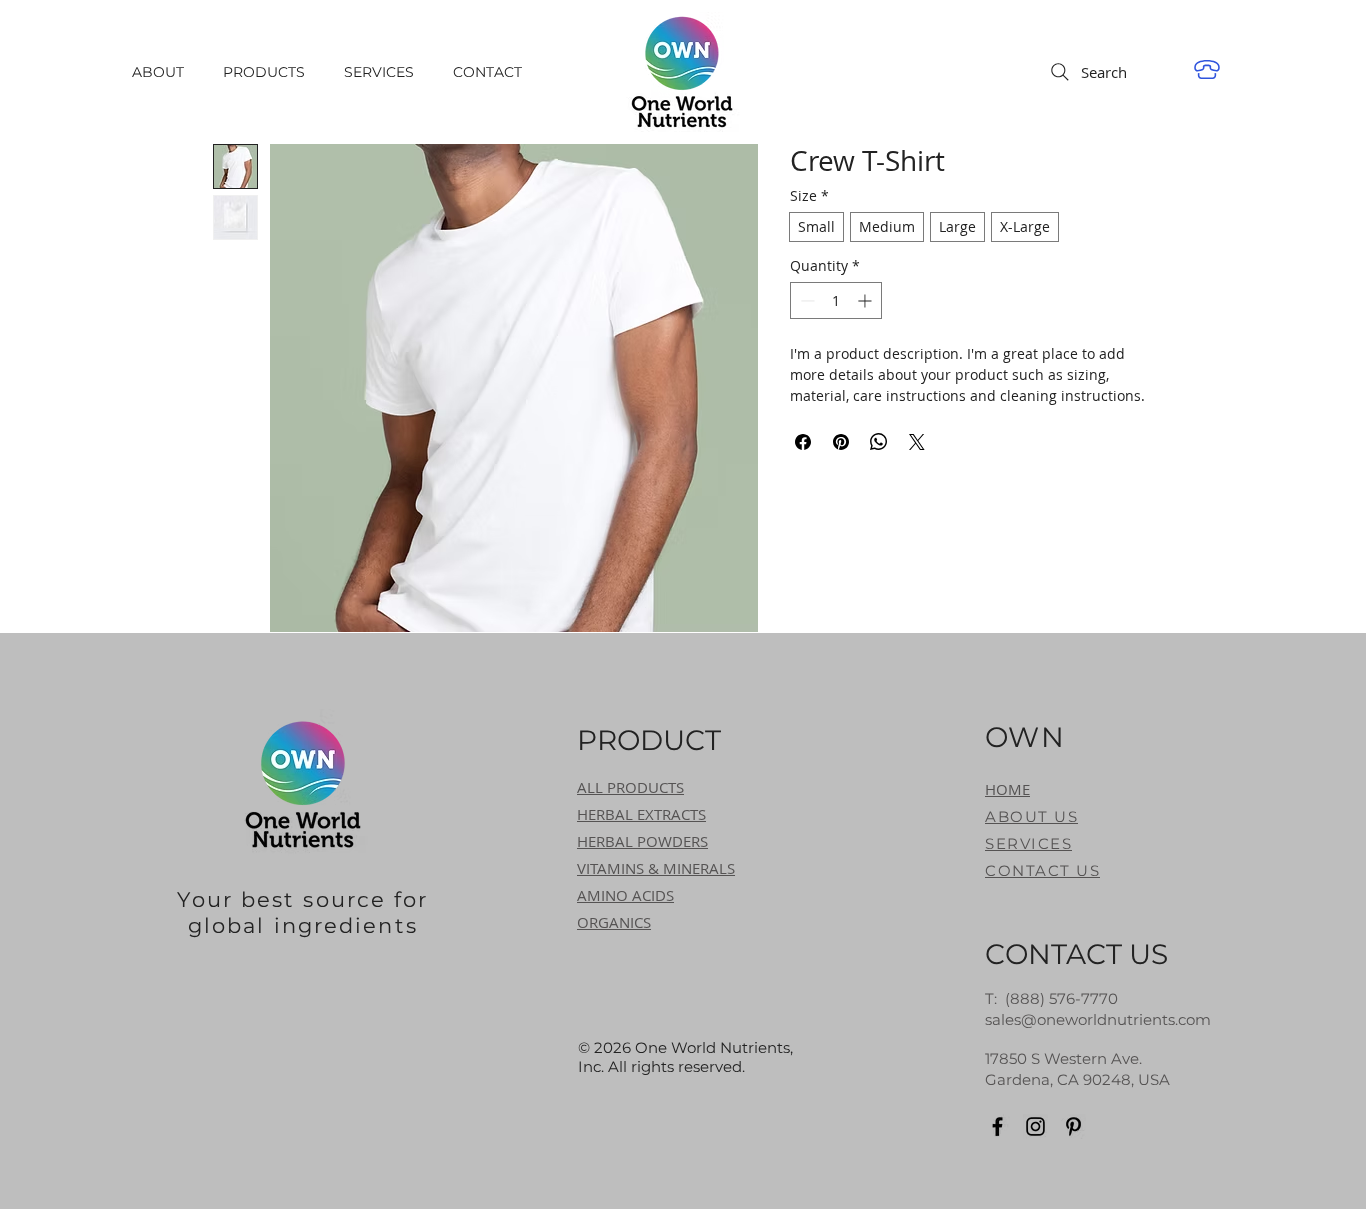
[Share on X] (917, 442)
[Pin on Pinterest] (841, 442)
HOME (1007, 789)
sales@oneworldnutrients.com (1098, 1019)
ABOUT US (1031, 816)
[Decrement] (805, 300)
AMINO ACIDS (625, 895)
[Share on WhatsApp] (879, 442)
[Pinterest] (1073, 1126)
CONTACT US (1042, 870)
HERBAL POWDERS (642, 841)
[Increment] (866, 300)
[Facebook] (997, 1126)
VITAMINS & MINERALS (656, 868)
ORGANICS (614, 922)
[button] (268, 72)
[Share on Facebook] (803, 442)
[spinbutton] (836, 300)
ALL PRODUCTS (630, 787)
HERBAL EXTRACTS (641, 814)
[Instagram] (1035, 1126)
